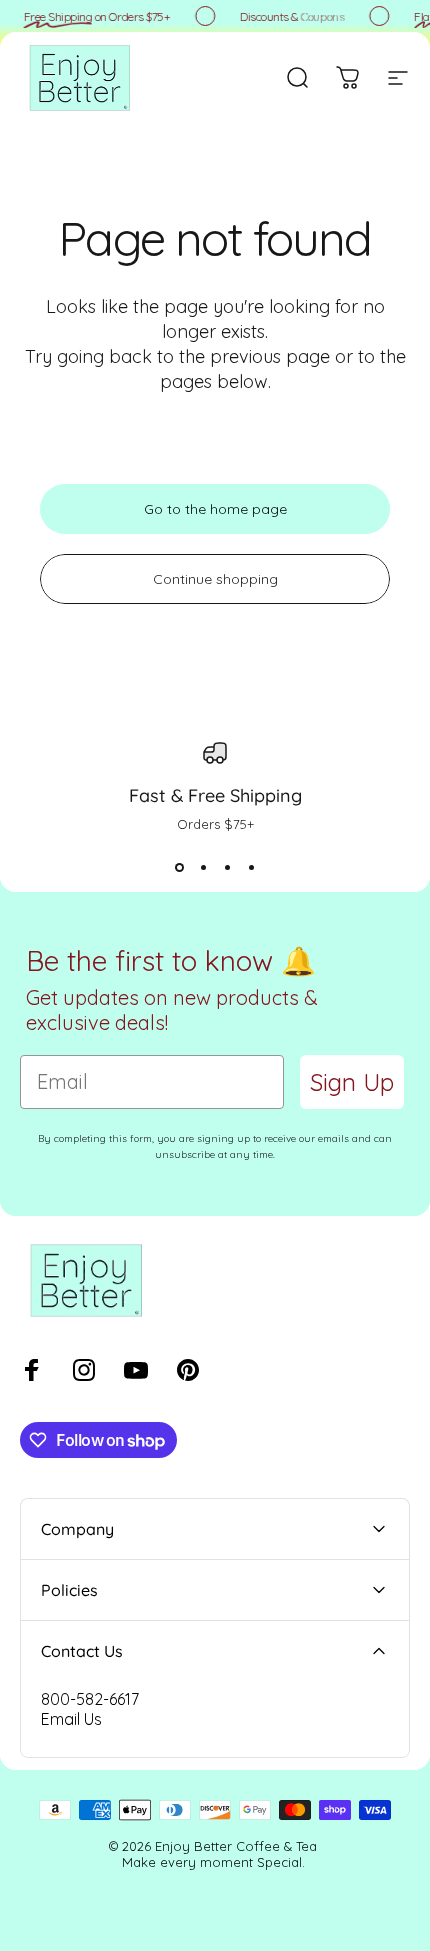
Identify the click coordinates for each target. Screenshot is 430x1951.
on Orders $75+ (94, 16)
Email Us (71, 1719)
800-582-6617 (90, 1699)
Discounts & (290, 16)
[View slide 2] (203, 868)
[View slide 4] (251, 868)
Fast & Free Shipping (215, 795)
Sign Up (352, 1082)
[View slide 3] (227, 868)
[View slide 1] (179, 868)
